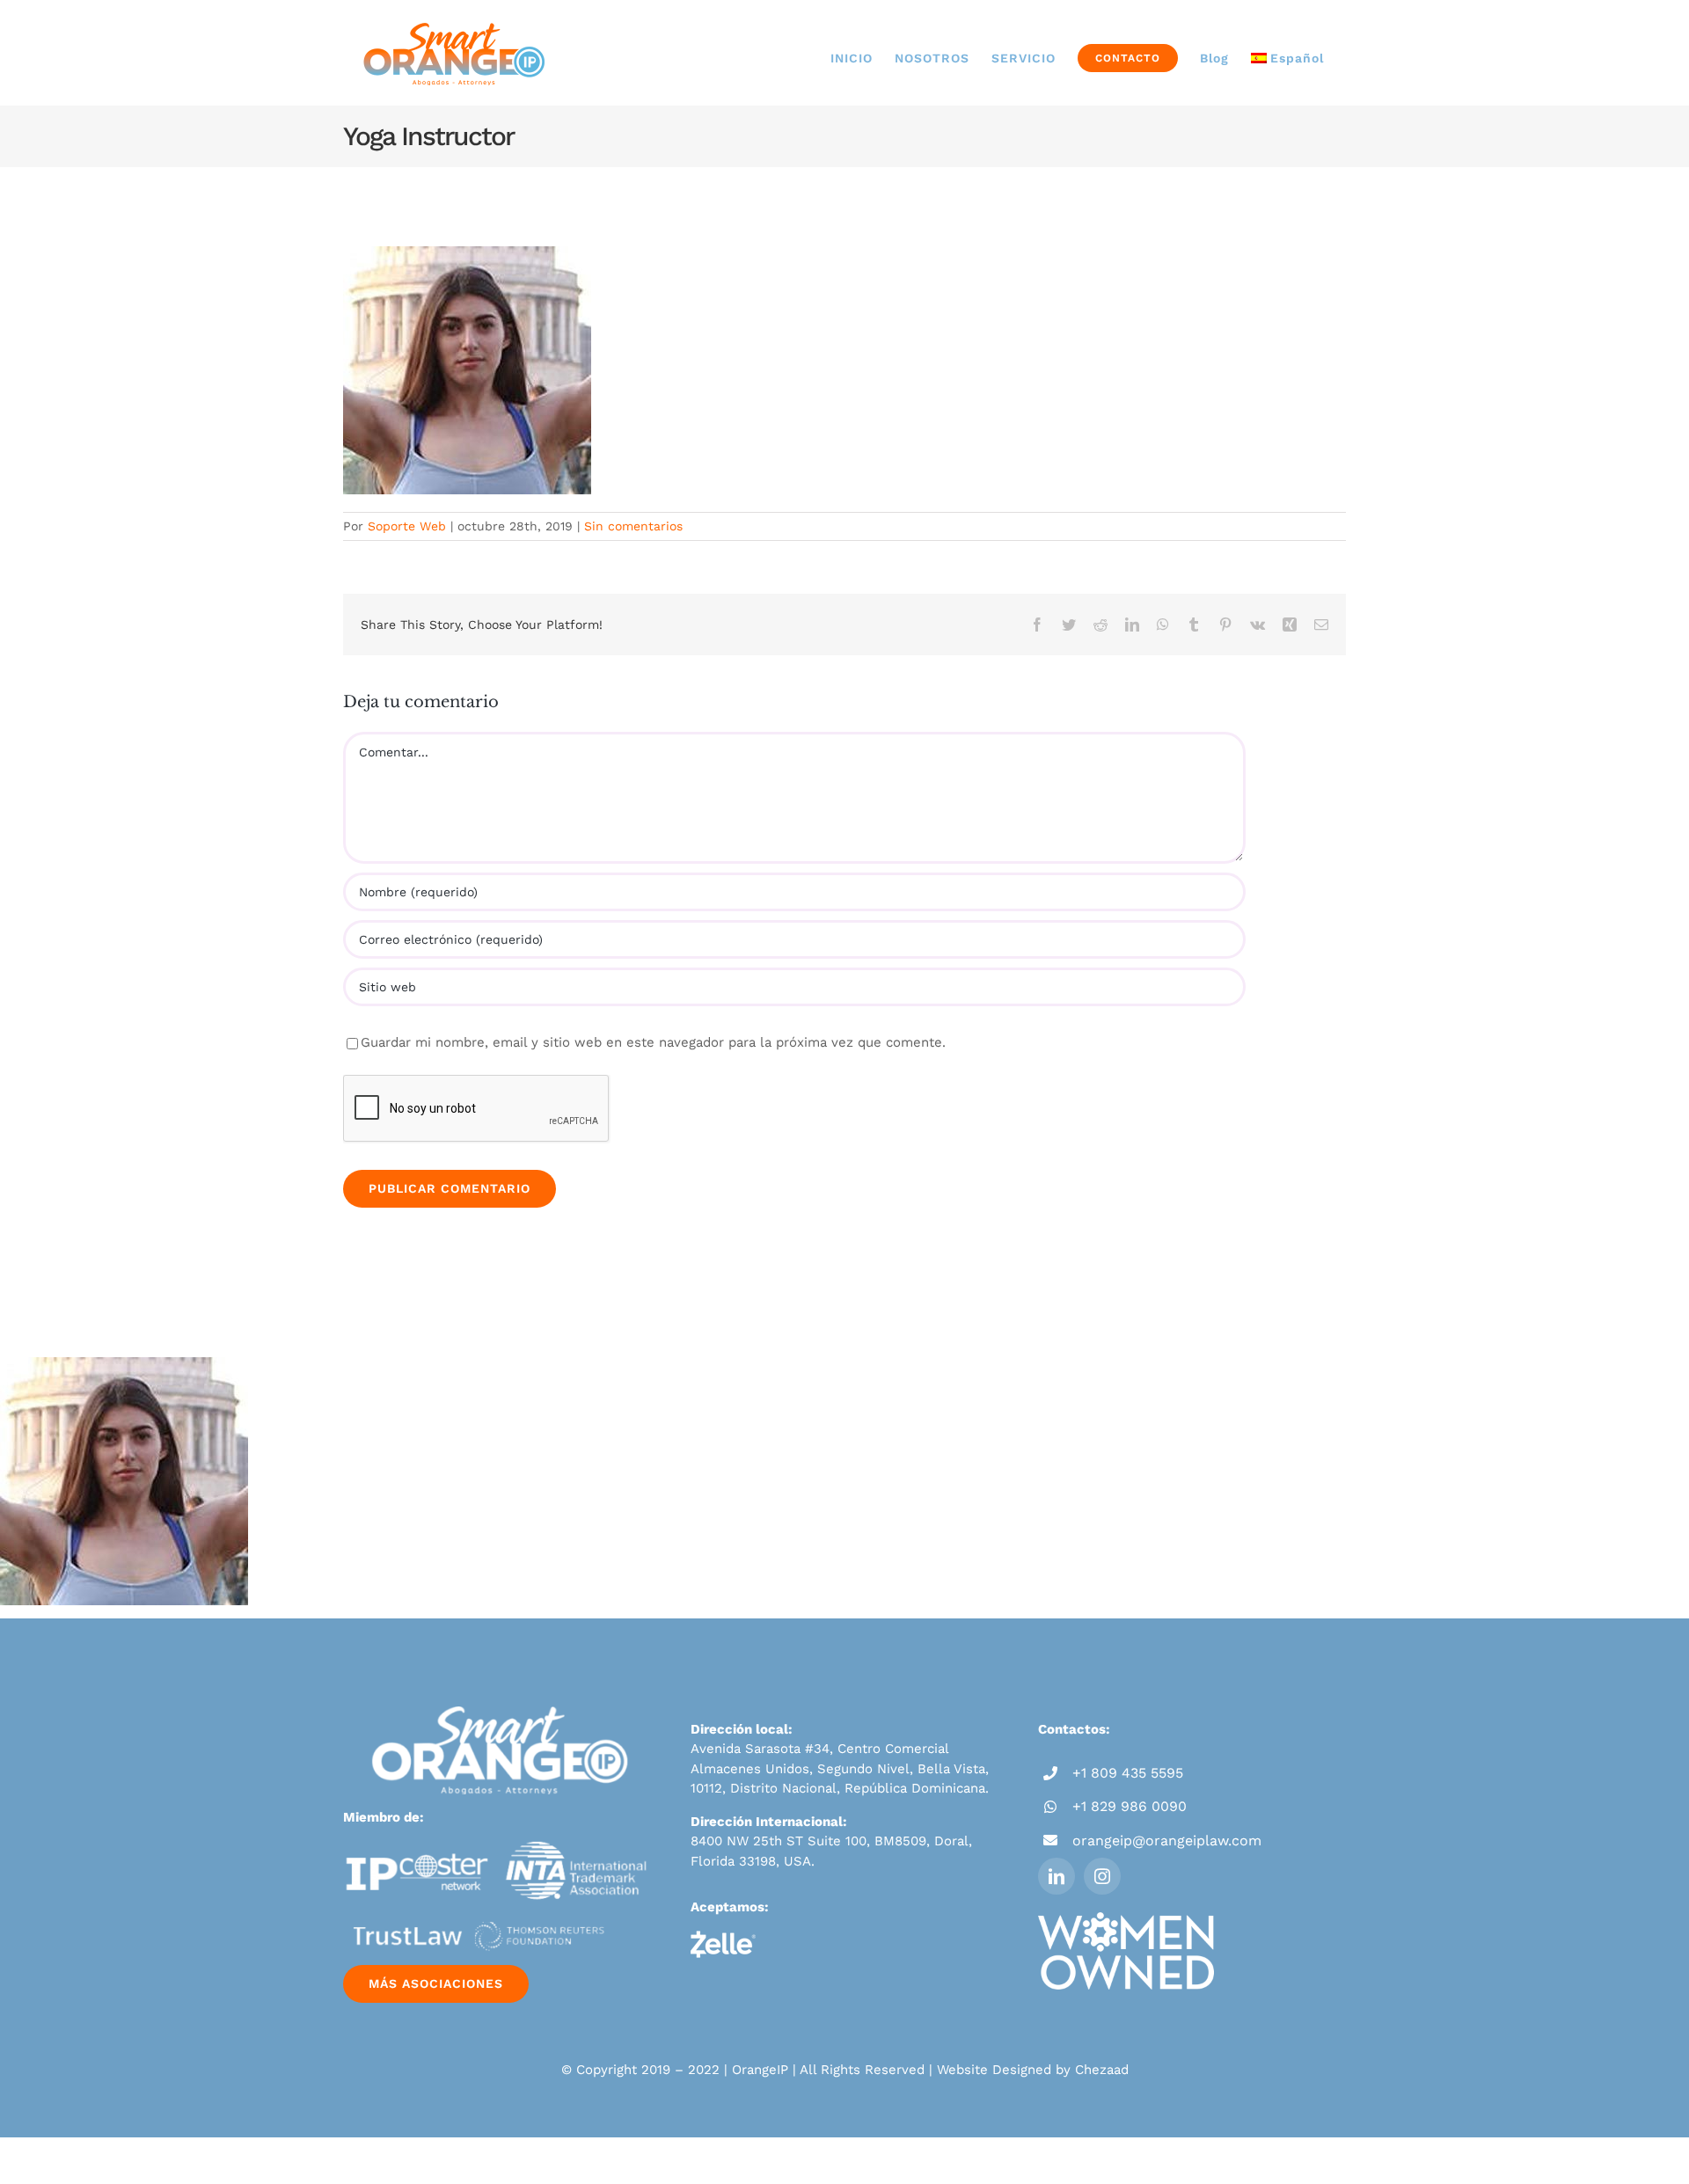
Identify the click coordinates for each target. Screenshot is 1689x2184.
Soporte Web (407, 526)
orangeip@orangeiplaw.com (1167, 1841)
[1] (417, 1847)
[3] (475, 1912)
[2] (577, 1847)
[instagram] (1102, 1876)
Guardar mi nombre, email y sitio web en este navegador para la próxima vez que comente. (653, 1042)
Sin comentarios (633, 526)
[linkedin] (1057, 1876)
